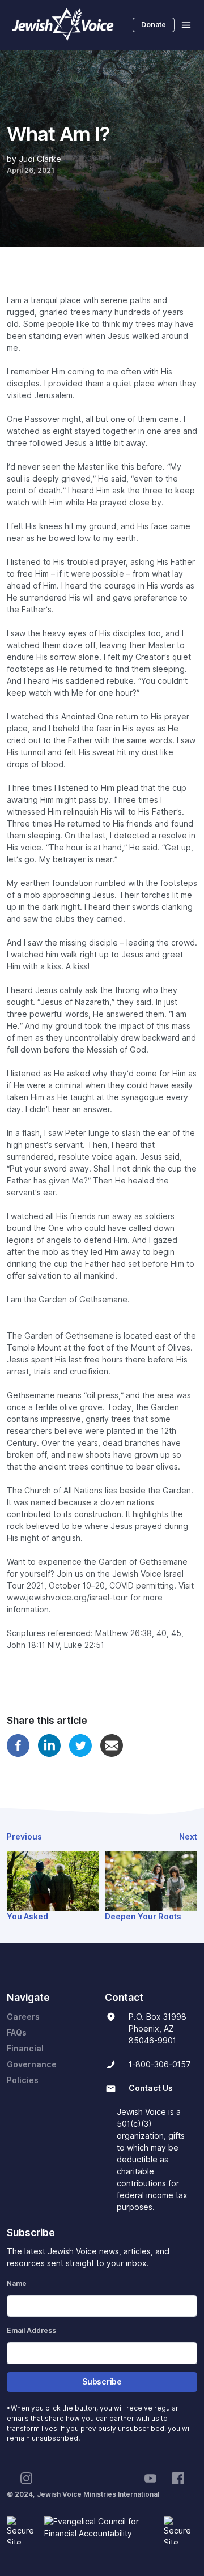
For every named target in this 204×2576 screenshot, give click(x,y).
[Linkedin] (49, 1745)
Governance (32, 2064)
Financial (25, 2049)
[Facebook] (18, 1745)
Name (17, 2283)
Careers (23, 2017)
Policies (23, 2080)
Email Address (31, 2330)
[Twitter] (80, 1745)
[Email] (112, 1745)
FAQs (17, 2033)
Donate (154, 25)
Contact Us (151, 2088)
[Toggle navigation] (186, 25)
